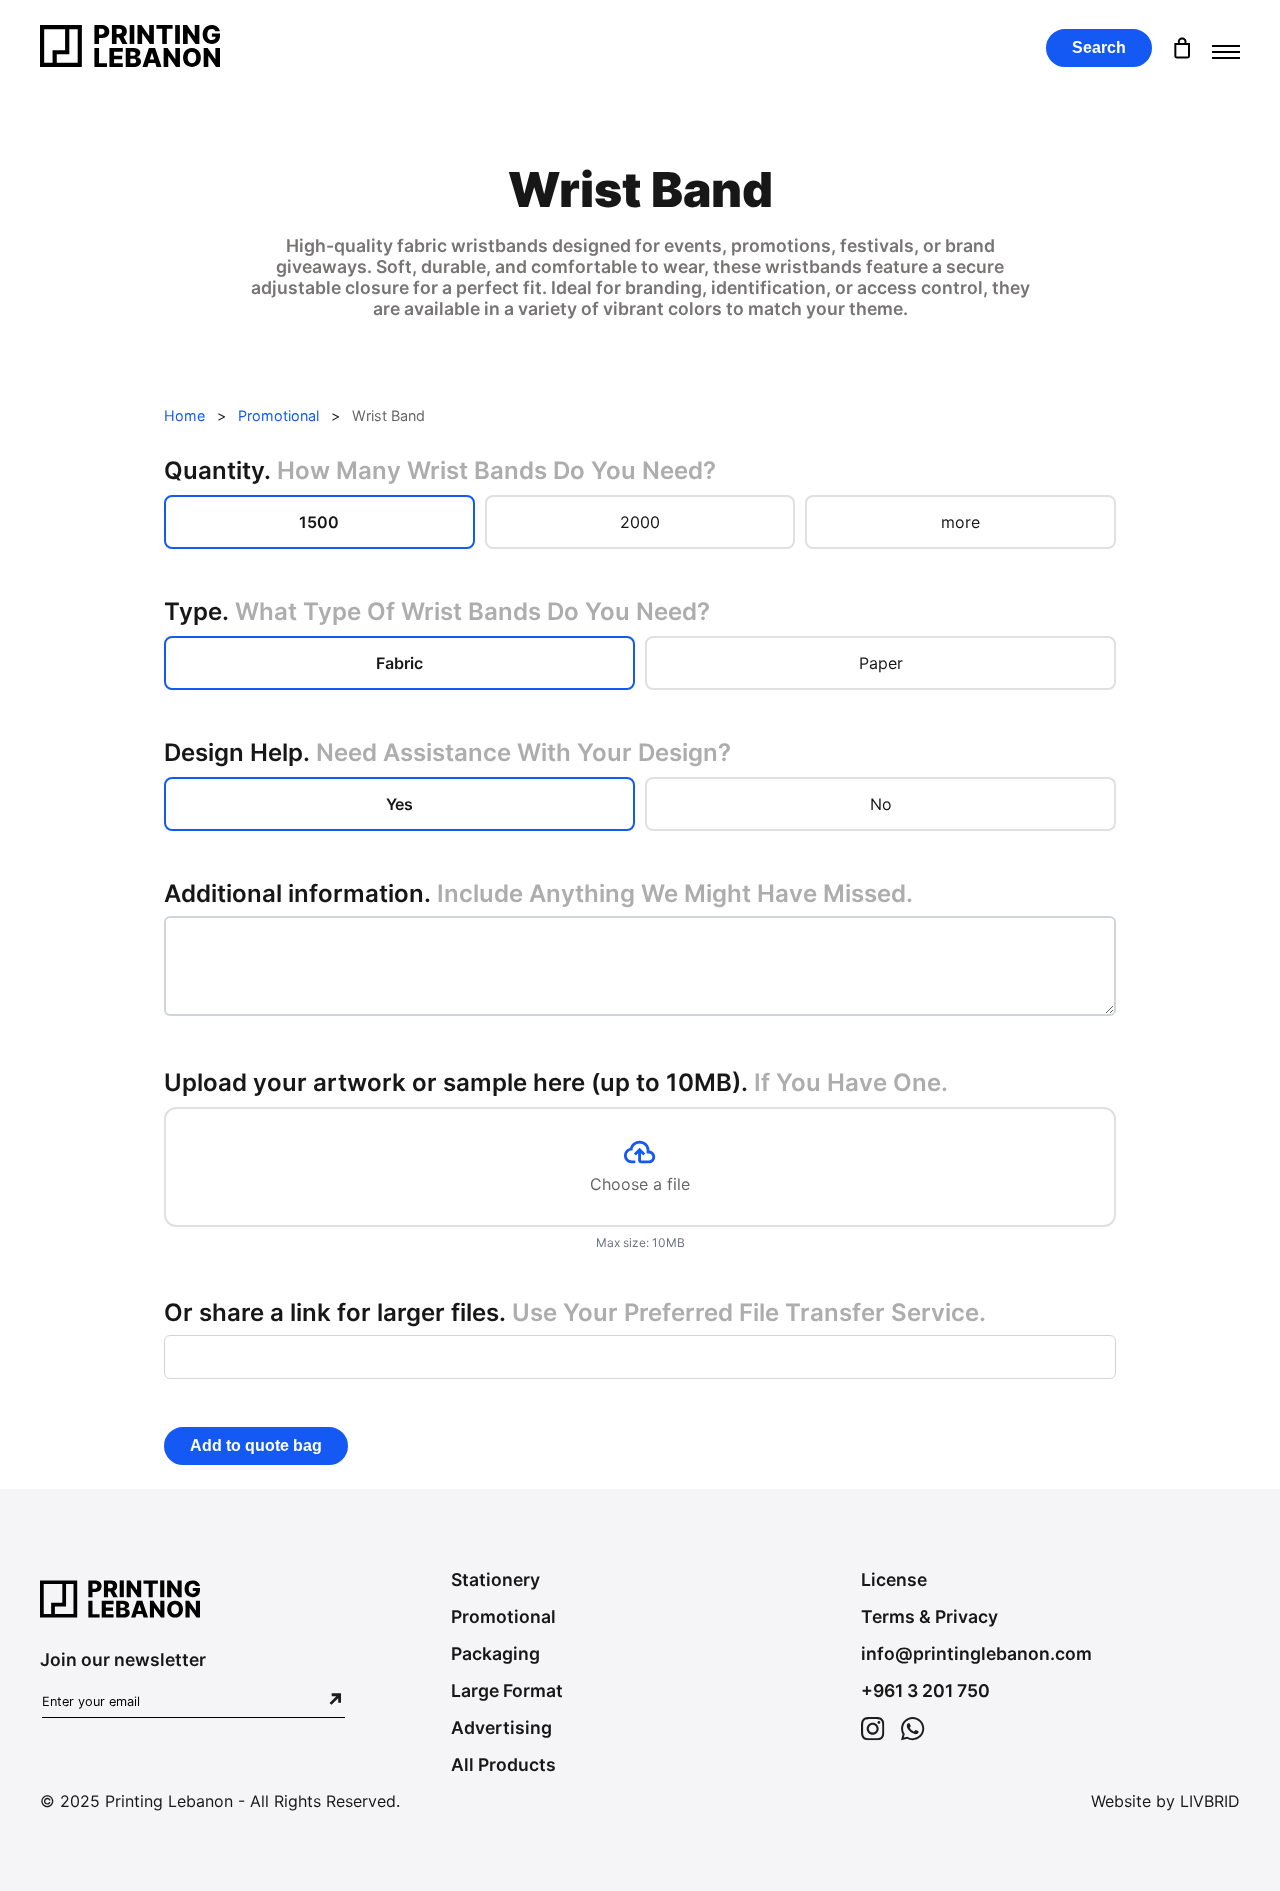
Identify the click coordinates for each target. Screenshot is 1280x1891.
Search (1099, 47)
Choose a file (640, 1184)
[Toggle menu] (1226, 48)
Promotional (278, 415)
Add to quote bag (256, 1445)
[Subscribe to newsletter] (335, 1700)
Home (184, 415)
